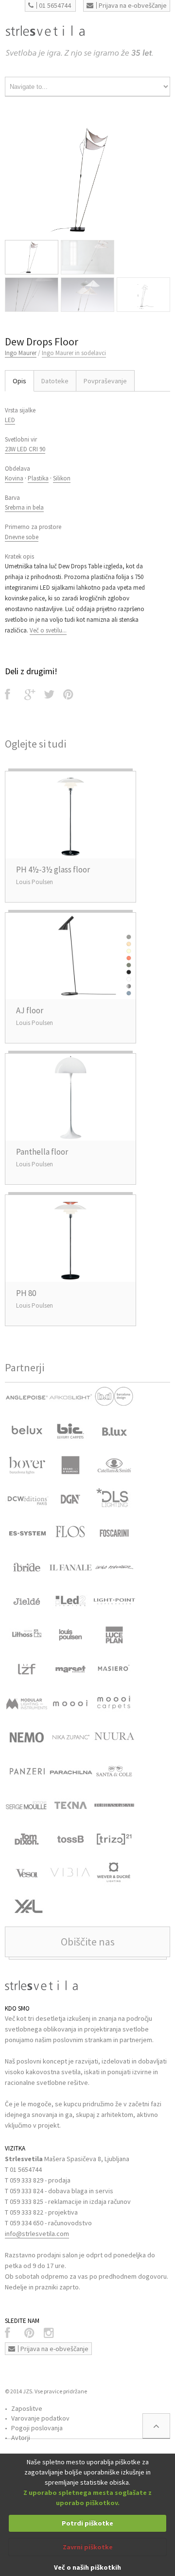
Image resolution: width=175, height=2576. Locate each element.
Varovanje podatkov (40, 2418)
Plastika (38, 478)
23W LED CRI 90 (25, 449)
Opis (19, 381)
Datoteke (55, 381)
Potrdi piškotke (87, 2523)
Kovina (14, 478)
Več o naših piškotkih (87, 2567)
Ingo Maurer (21, 353)
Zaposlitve (27, 2408)
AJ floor (30, 1010)
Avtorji (21, 2438)
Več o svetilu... (48, 630)
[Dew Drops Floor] (87, 180)
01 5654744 (55, 5)
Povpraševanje (105, 381)
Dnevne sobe (22, 537)
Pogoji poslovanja (37, 2428)
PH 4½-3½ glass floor (53, 870)
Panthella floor (42, 1152)
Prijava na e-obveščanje (133, 5)
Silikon (62, 478)
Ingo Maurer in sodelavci (74, 353)
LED (10, 420)
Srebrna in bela (24, 507)
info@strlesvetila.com (37, 2234)
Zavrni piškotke (88, 2547)
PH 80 (26, 1293)
